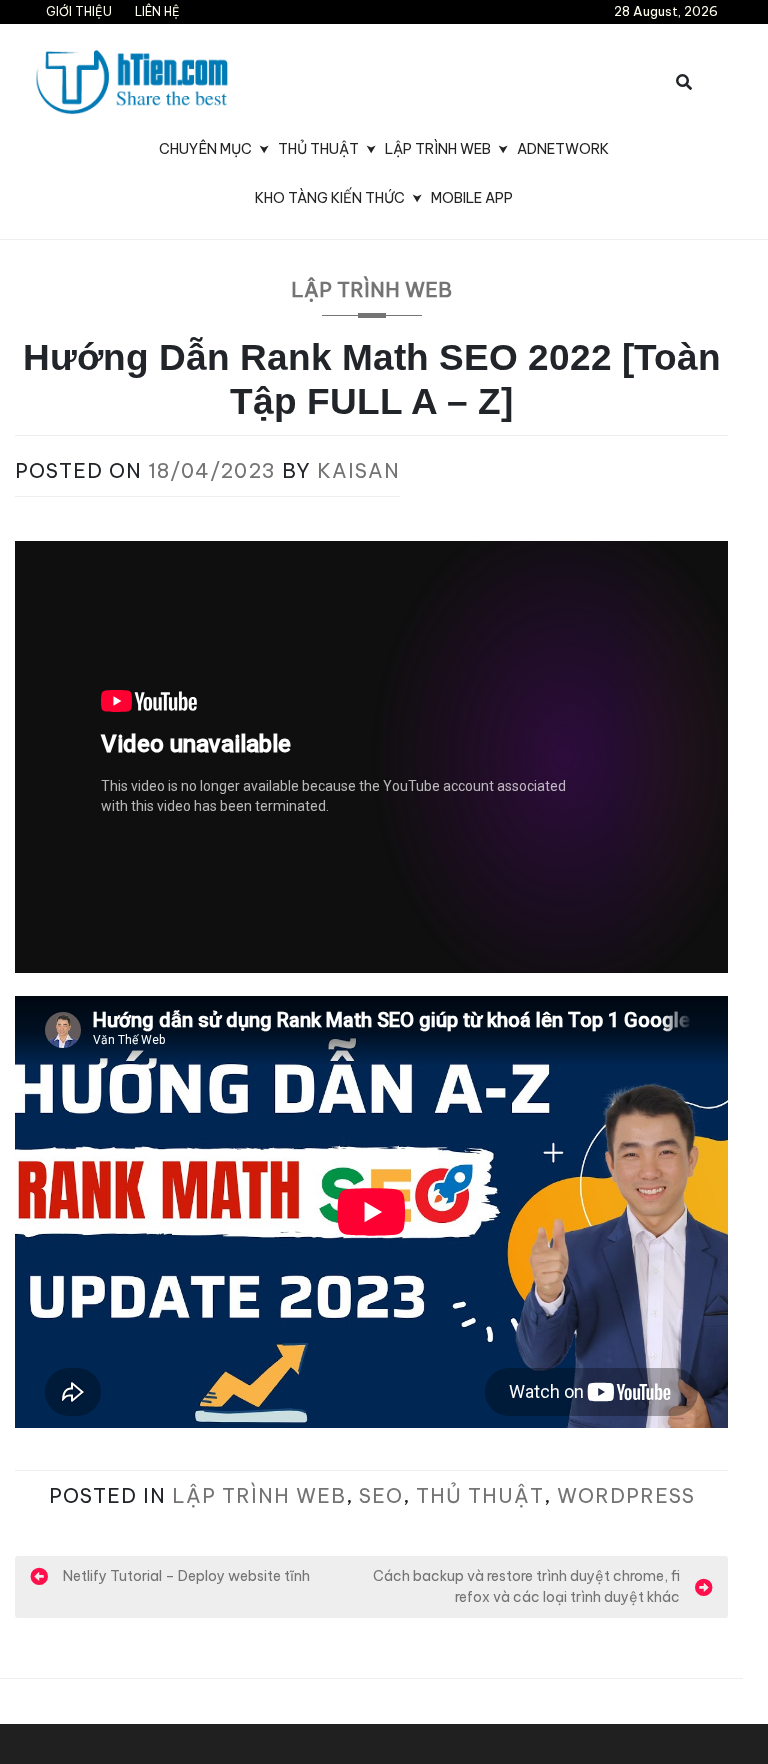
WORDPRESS (626, 1495)
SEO (381, 1495)
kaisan (358, 470)
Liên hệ (157, 11)
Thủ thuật (480, 1495)
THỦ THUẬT (318, 149)
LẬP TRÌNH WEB (438, 149)
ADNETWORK (563, 149)
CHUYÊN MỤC (205, 149)
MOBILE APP (472, 198)
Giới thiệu (79, 11)
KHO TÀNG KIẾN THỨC (330, 198)
